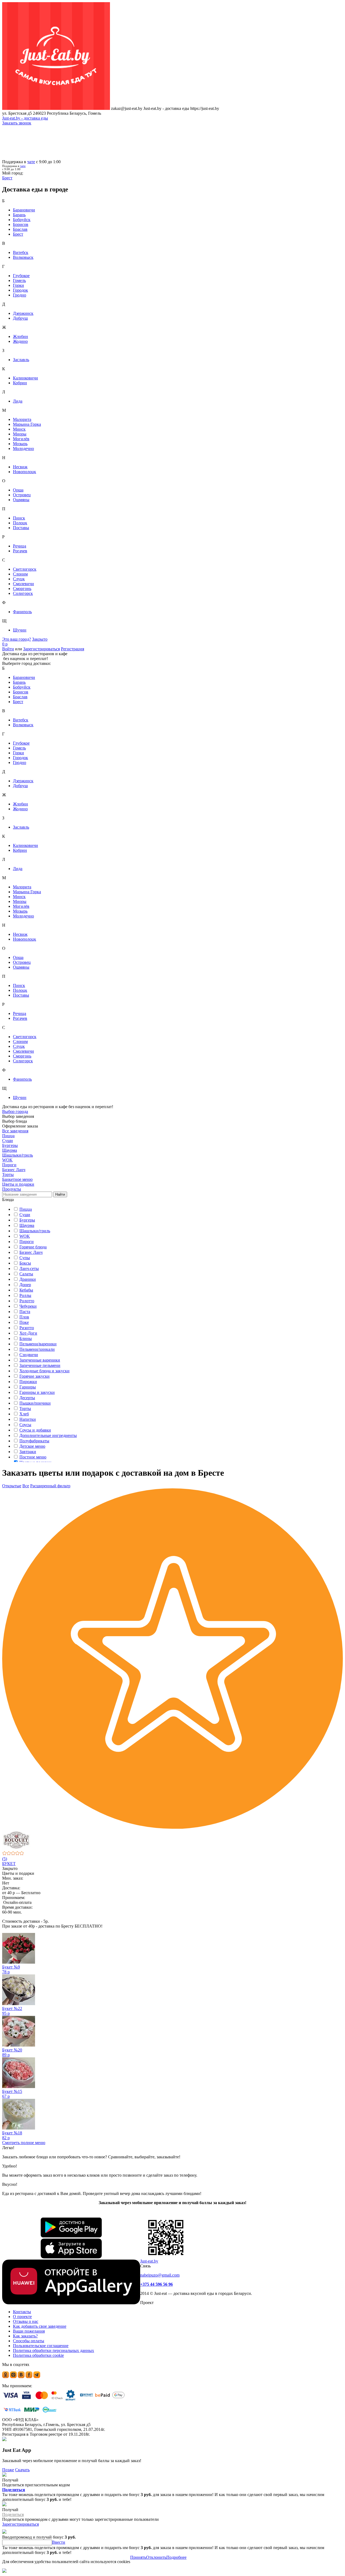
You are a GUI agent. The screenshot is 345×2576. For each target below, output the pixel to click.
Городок (20, 290)
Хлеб (24, 1414)
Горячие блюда (33, 1247)
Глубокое (21, 276)
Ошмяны (21, 500)
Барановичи (24, 210)
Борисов (21, 224)
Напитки (28, 1419)
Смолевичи (23, 584)
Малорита (22, 419)
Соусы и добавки (35, 1430)
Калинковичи (25, 378)
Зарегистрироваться (42, 649)
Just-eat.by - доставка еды (25, 118)
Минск (19, 429)
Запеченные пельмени (40, 1365)
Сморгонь (22, 589)
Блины (26, 1338)
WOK (25, 1236)
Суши (25, 1215)
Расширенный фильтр (50, 1486)
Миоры (20, 434)
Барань (19, 215)
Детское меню (32, 1446)
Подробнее (176, 2557)
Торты (25, 1409)
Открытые (12, 1486)
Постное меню (33, 1457)
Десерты (27, 1398)
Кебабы (26, 1290)
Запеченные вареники (40, 1360)
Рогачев (20, 551)
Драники (28, 1279)
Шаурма (27, 1225)
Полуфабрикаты (34, 1441)
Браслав (20, 229)
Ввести (59, 2542)
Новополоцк (25, 472)
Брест (18, 234)
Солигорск (23, 593)
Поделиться (14, 2490)
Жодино (20, 341)
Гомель (19, 280)
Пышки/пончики (35, 1403)
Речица (20, 546)
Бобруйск (22, 220)
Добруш (20, 318)
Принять (138, 2557)
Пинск (19, 518)
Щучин (20, 630)
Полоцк (20, 523)
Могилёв (21, 439)
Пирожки (28, 1382)
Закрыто (40, 639)
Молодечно (23, 448)
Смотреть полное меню (24, 2143)
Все (26, 1486)
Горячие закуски (34, 1376)
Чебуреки (28, 1306)
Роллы (25, 1295)
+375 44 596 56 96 (156, 2284)
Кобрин (20, 383)
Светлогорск (25, 569)
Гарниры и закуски (37, 1392)
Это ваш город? (17, 639)
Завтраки (28, 1452)
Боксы (25, 1263)
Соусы (25, 1425)
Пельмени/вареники (38, 1344)
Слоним (20, 574)
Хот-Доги (28, 1333)
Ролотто (27, 1301)
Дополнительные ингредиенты (48, 1435)
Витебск (21, 252)
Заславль (21, 360)
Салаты (26, 1274)
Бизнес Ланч (31, 1252)
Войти (8, 649)
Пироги (27, 1242)
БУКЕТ (9, 1864)
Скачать (22, 2470)
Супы (25, 1258)
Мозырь (20, 444)
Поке (24, 1322)
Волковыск (23, 257)
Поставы (21, 528)
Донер (25, 1285)
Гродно (20, 295)
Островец (22, 495)
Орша (18, 490)
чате (31, 162)
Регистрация (73, 649)
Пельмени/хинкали (37, 1349)
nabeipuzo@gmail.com (160, 2275)
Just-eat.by (149, 2261)
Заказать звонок (17, 123)
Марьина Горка (27, 424)
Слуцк (19, 579)
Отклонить (156, 2557)
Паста (25, 1312)
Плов (24, 1317)
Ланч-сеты (29, 1268)
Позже (8, 2470)
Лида (18, 401)
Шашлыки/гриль (35, 1231)
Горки (18, 285)
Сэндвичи (29, 1355)
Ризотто (27, 1328)
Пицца (26, 1209)
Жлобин (20, 336)
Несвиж (20, 467)
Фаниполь (22, 612)
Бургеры (27, 1220)
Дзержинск (23, 313)
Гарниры (28, 1387)
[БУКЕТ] (172, 1840)
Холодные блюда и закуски (44, 1371)
